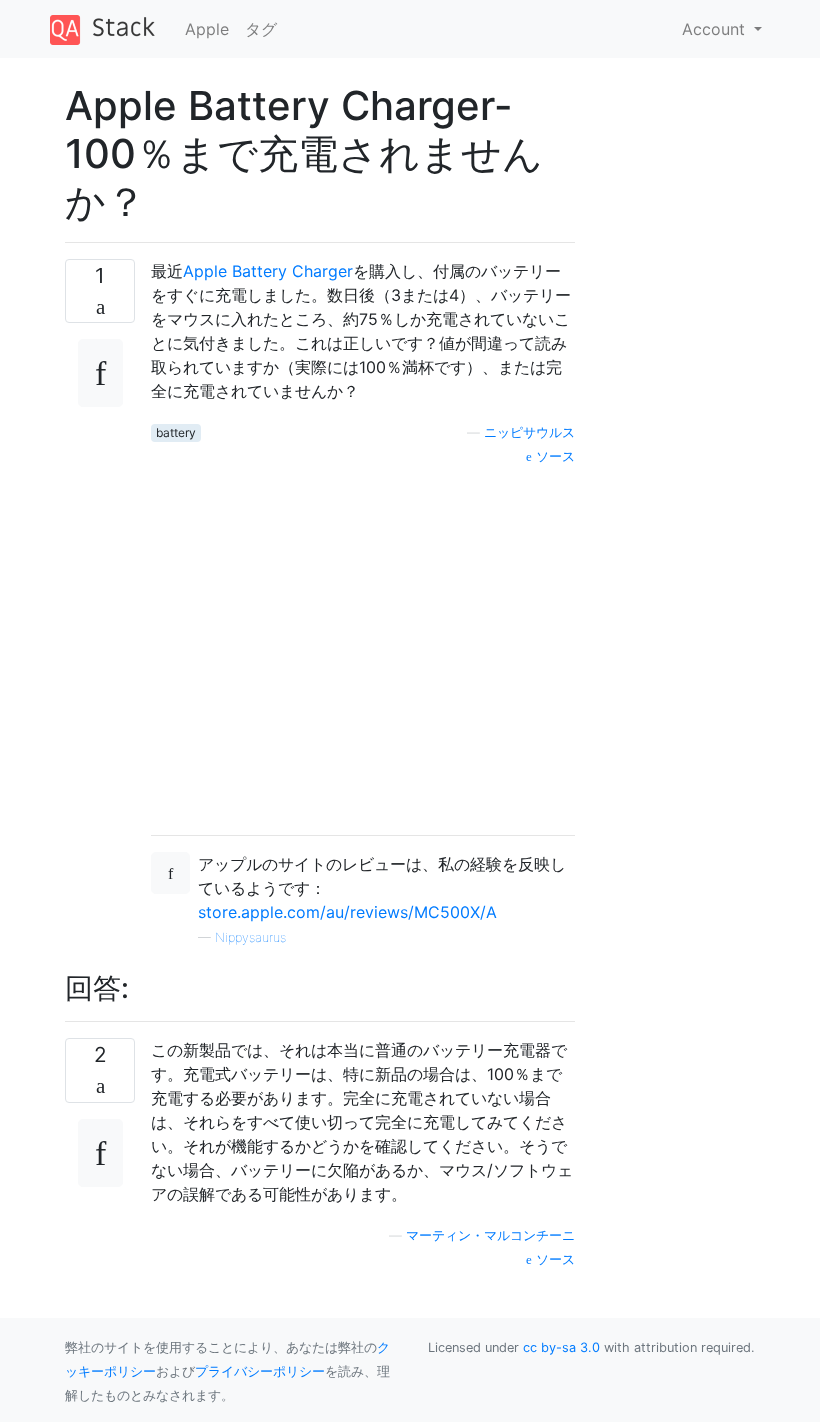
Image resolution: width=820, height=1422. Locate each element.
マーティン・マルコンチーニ (490, 1235)
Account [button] (716, 29)
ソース (553, 456)
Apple (207, 29)
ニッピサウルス (529, 432)
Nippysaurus (250, 937)
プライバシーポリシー (260, 1371)
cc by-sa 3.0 (561, 1347)
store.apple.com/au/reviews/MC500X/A (347, 912)
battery (176, 432)
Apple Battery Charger (268, 271)
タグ (261, 29)
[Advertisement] (363, 643)
